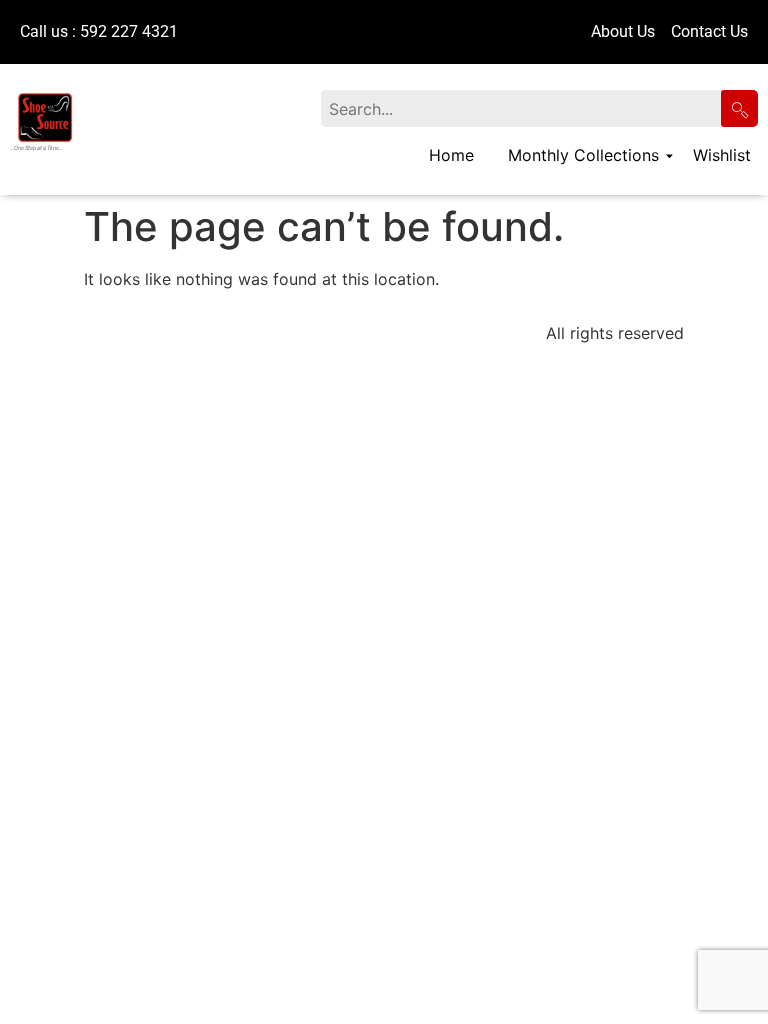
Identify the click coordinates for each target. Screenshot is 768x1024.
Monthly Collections (583, 155)
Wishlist (722, 155)
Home (451, 155)
